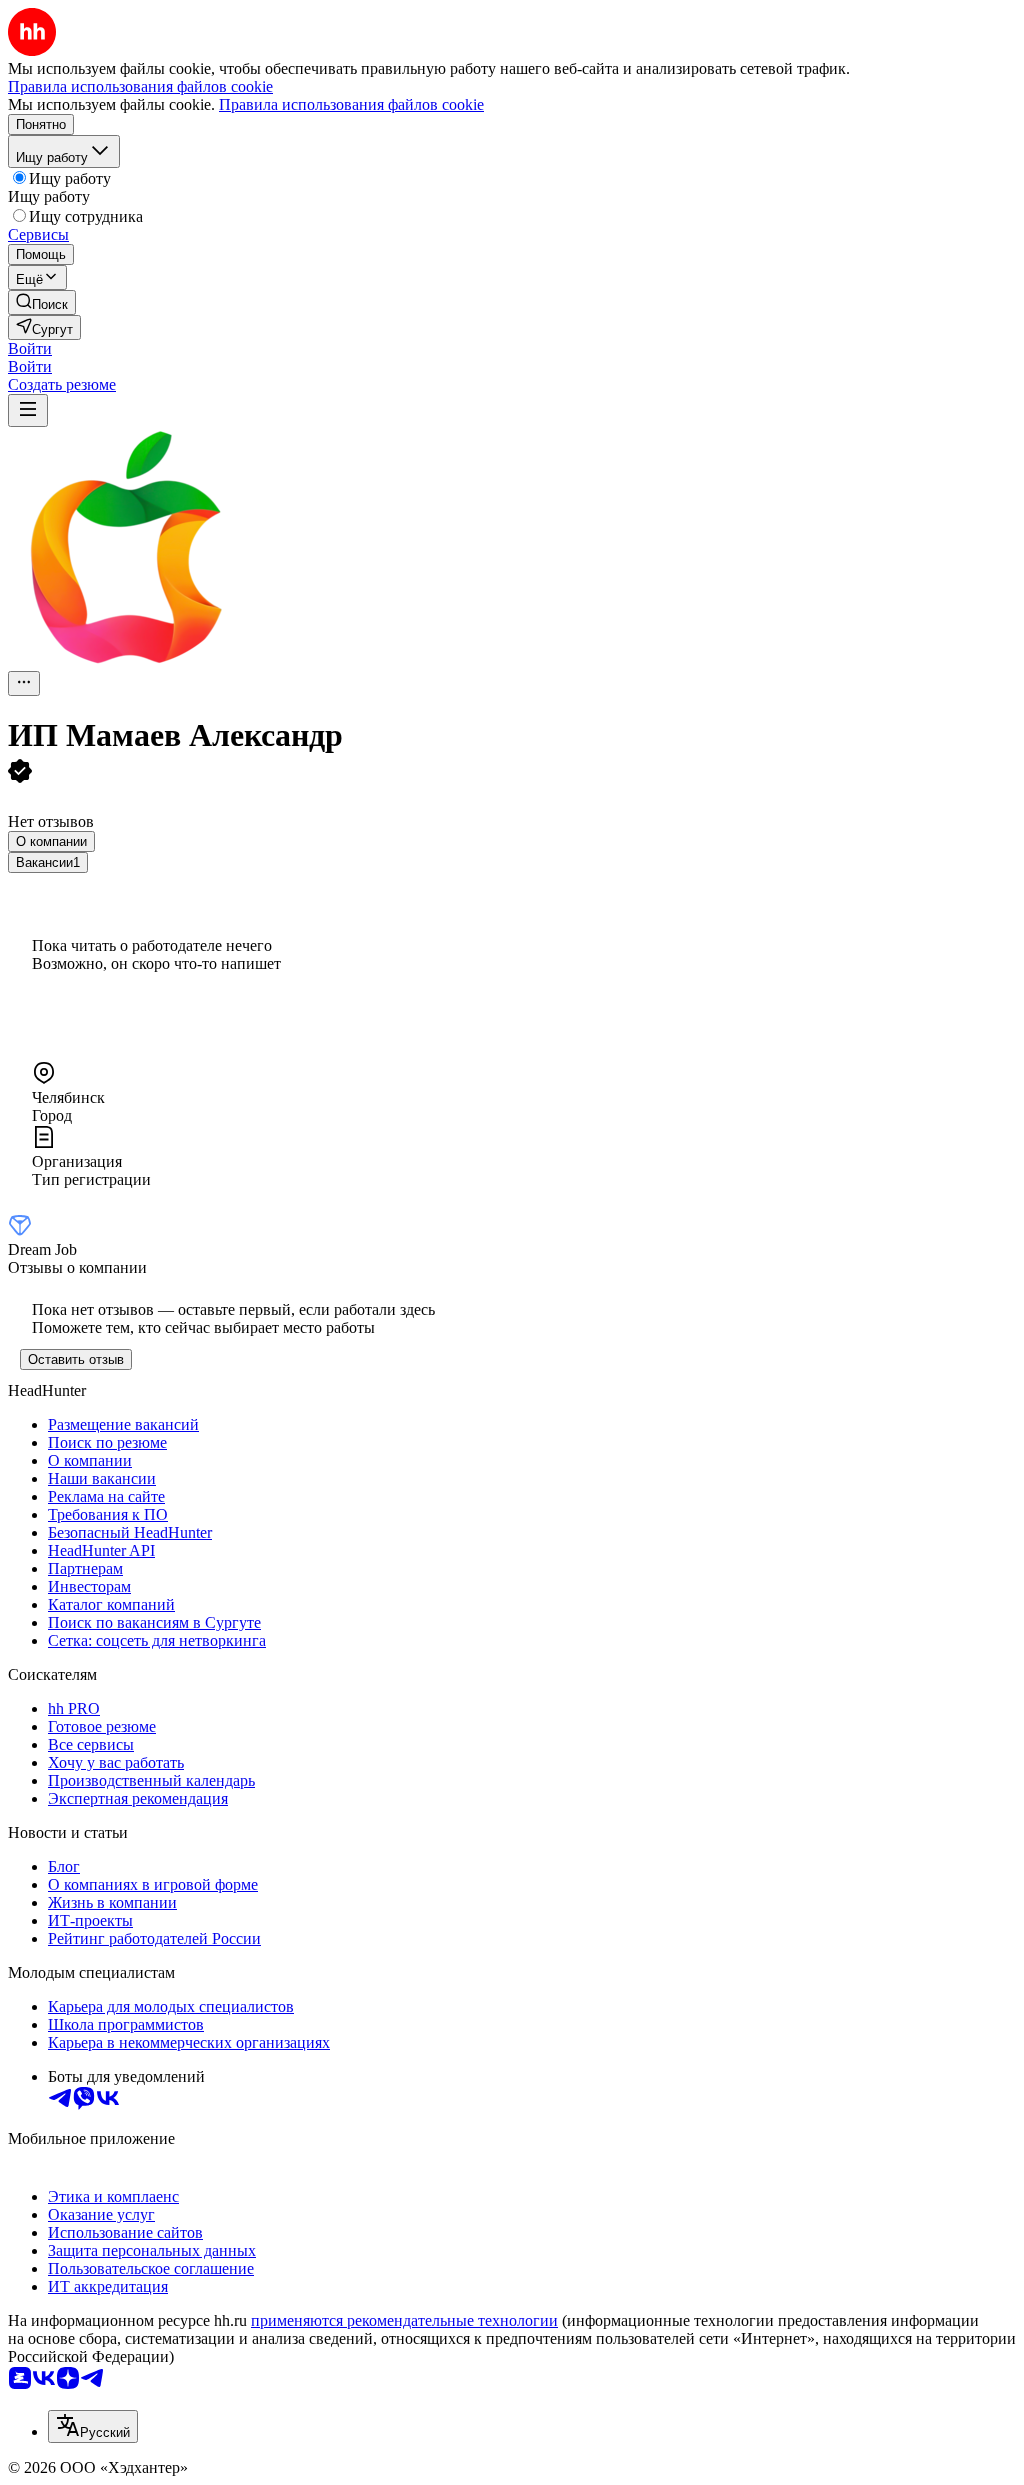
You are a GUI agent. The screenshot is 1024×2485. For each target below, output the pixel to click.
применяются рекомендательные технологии (404, 2320)
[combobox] (93, 2426)
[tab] (51, 841)
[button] (30, 348)
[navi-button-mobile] (28, 410)
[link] (42, 302)
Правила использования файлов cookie (351, 104)
